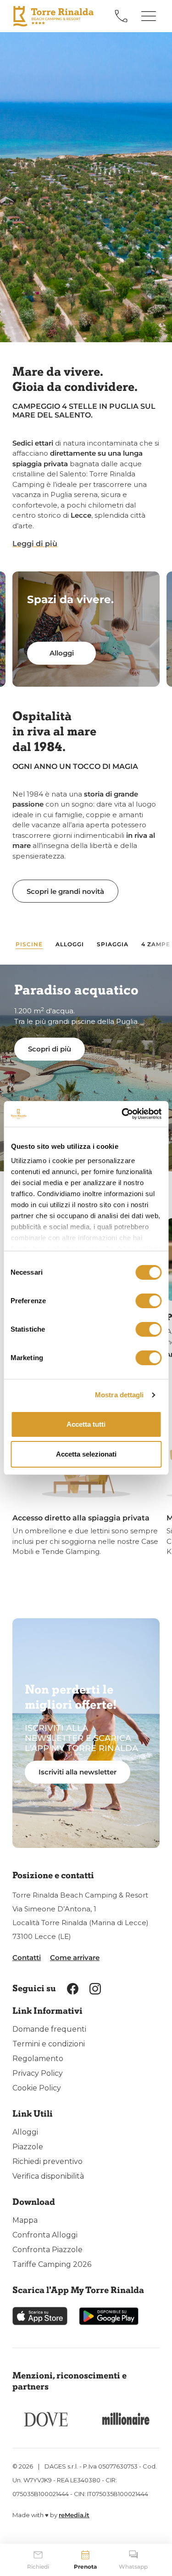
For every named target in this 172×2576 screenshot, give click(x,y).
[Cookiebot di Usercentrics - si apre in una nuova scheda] (122, 1114)
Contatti (27, 1957)
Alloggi (25, 2132)
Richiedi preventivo (47, 2161)
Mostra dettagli (119, 1395)
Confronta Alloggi (45, 2235)
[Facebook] (73, 1988)
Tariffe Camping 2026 (52, 2264)
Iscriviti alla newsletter (78, 1772)
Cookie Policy (37, 2088)
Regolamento (38, 2059)
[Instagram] (95, 1988)
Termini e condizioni (49, 2044)
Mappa (25, 2220)
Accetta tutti (86, 1424)
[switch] (148, 1301)
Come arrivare (75, 1957)
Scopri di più (50, 1049)
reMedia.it (74, 2515)
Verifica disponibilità (48, 2176)
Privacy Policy (38, 2073)
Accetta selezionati (86, 1454)
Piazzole (28, 2147)
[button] (35, 544)
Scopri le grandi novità (65, 891)
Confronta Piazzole (47, 2250)
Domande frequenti (49, 2029)
